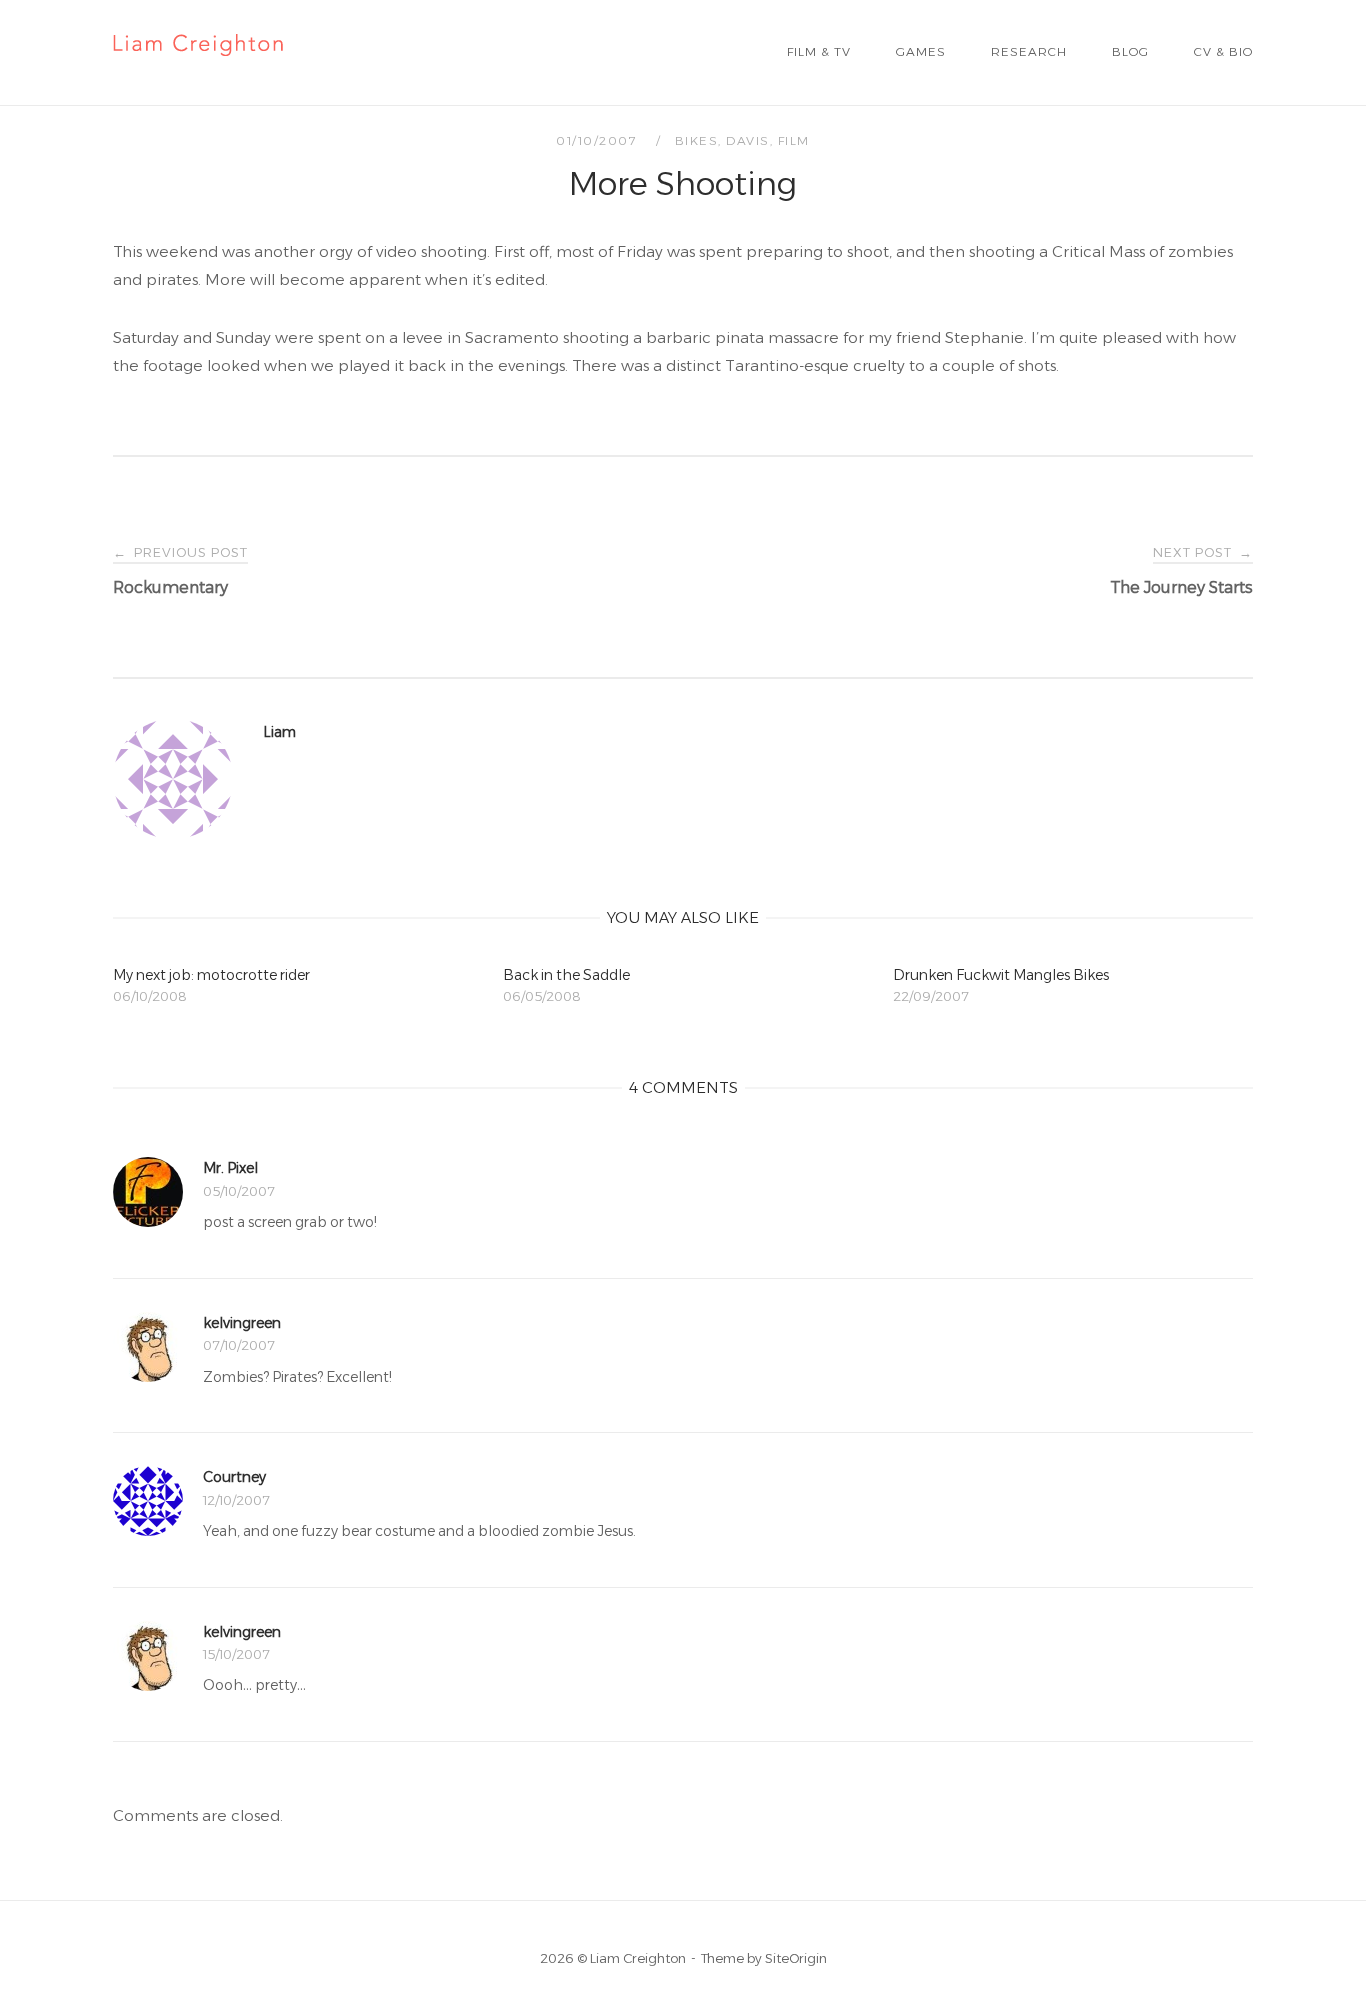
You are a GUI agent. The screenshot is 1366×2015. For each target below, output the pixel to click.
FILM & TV (819, 51)
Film (794, 140)
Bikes (697, 140)
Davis (748, 140)
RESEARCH (1029, 51)
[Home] (198, 67)
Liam (279, 732)
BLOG (1130, 51)
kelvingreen (242, 1323)
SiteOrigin (796, 1958)
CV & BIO (1223, 51)
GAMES (921, 51)
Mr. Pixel (230, 1168)
